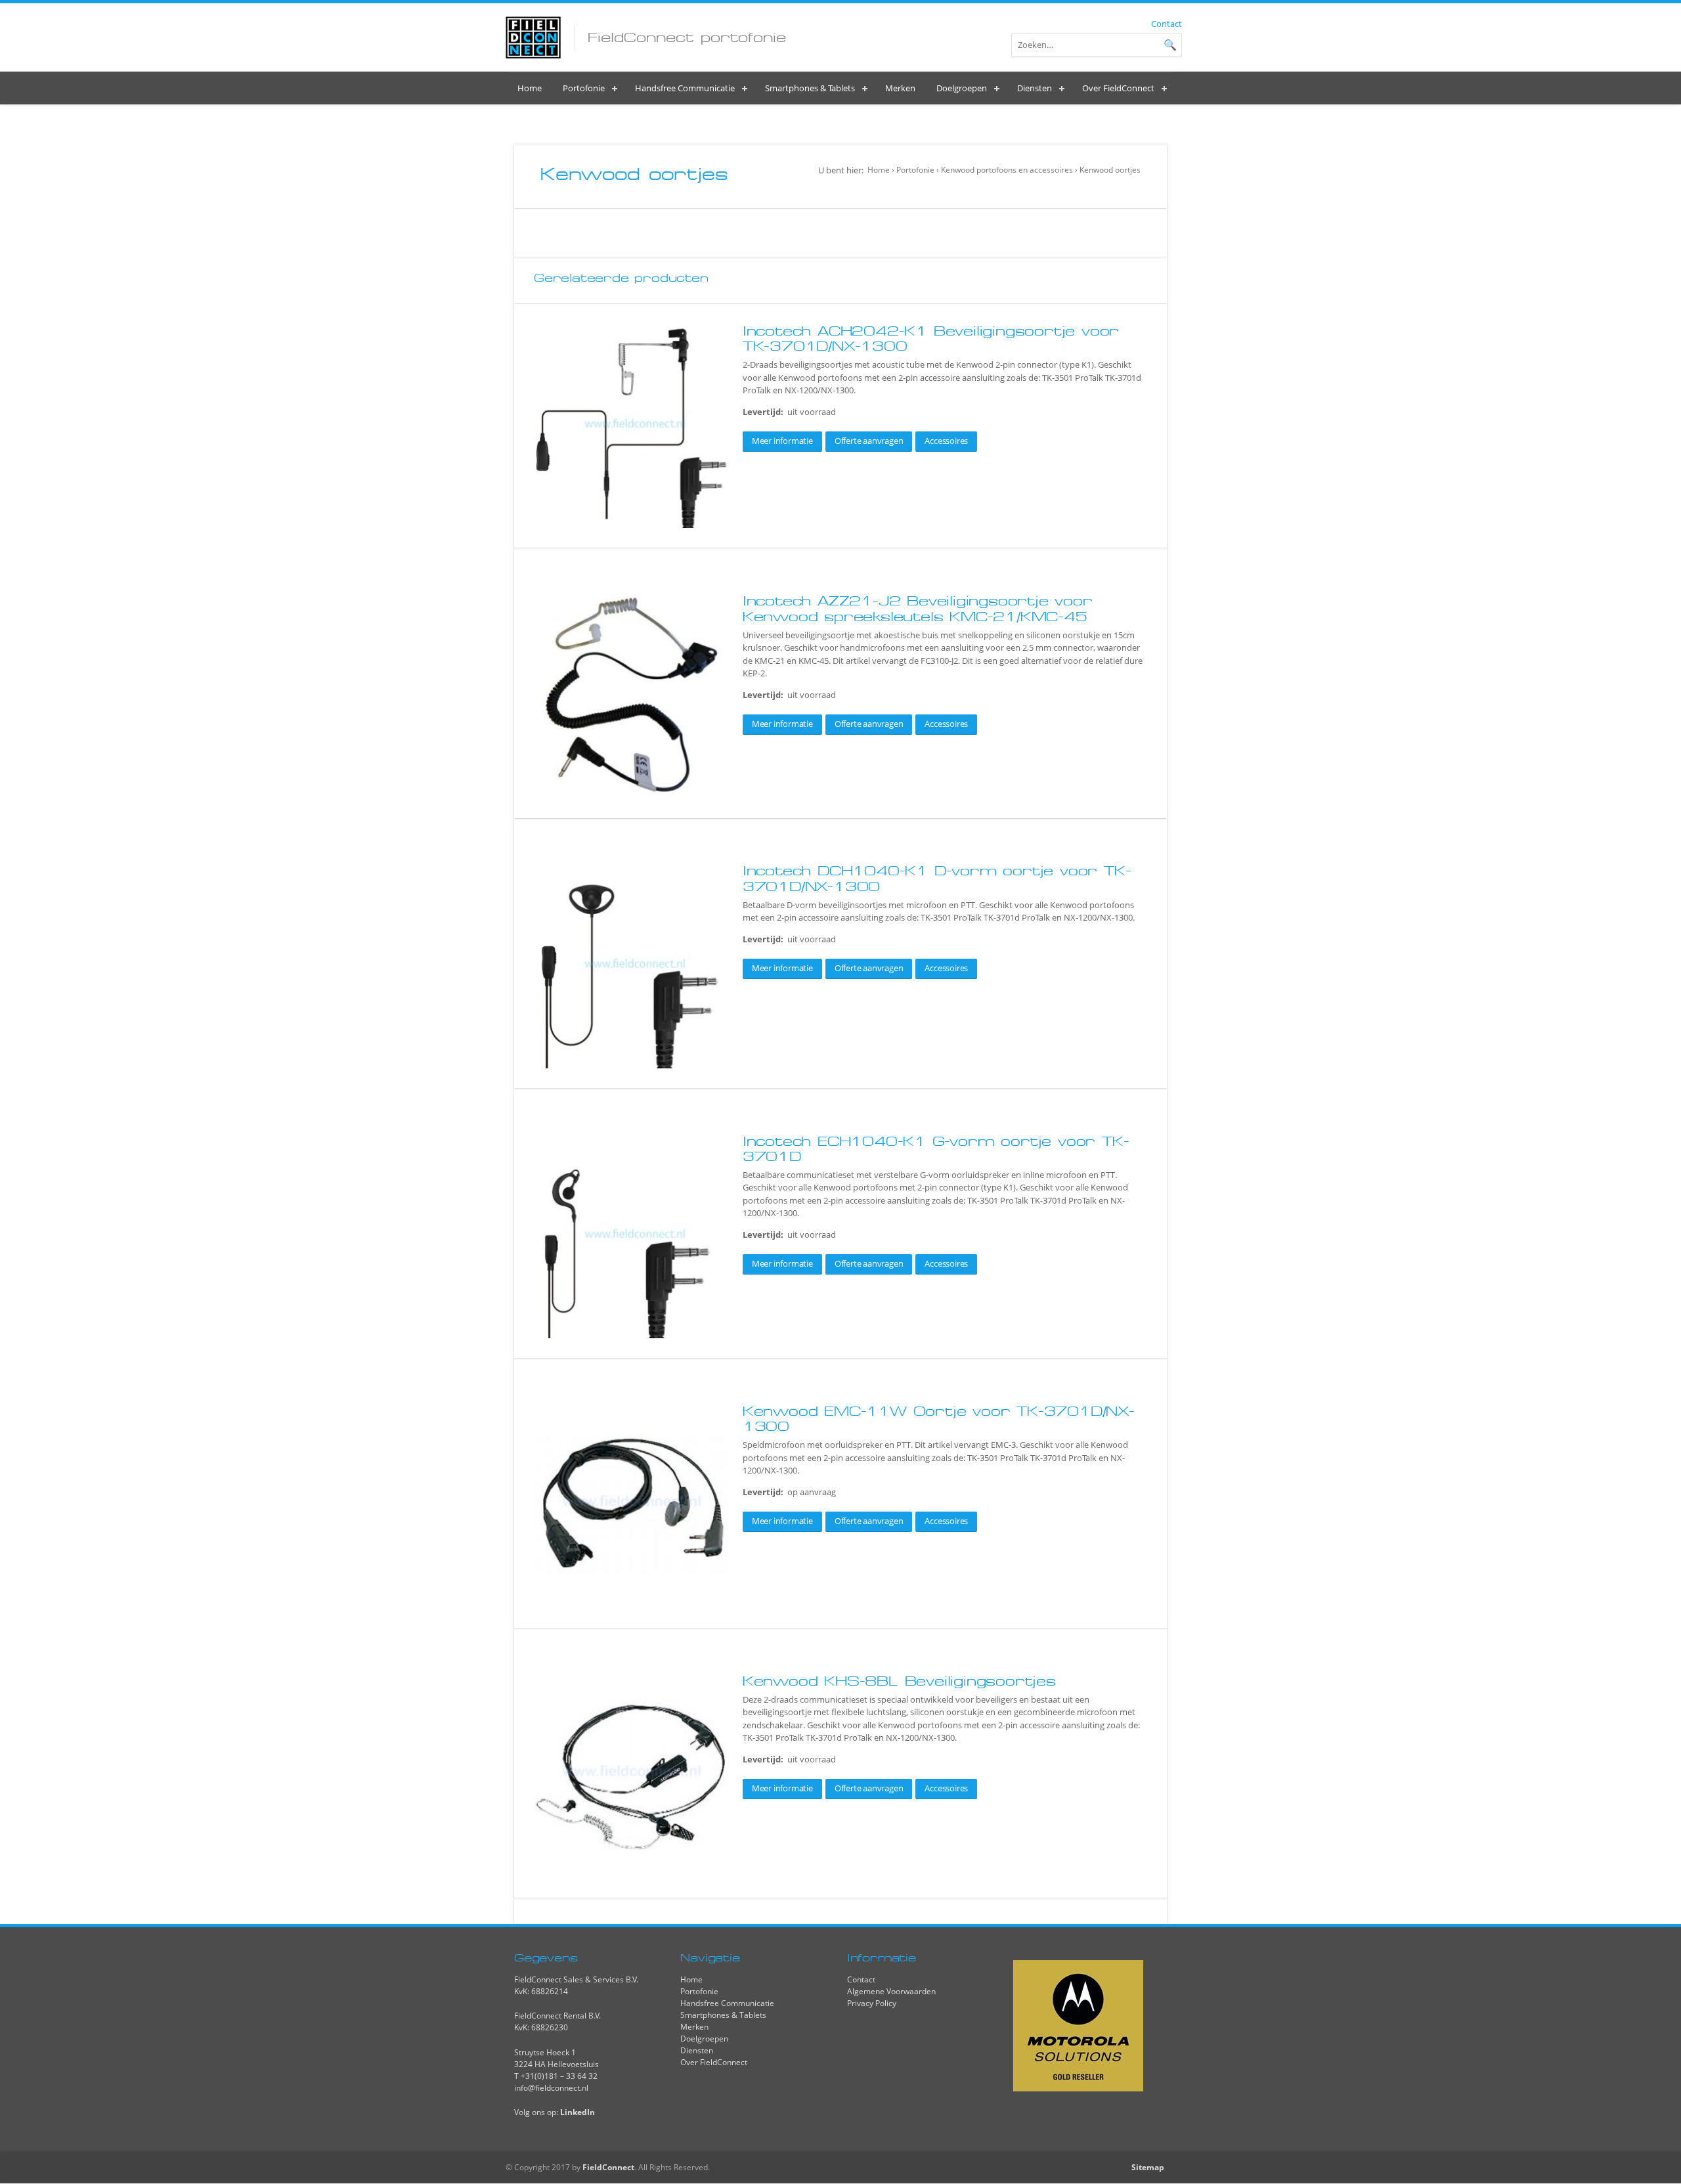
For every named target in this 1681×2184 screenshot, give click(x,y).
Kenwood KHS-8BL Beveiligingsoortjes (899, 1681)
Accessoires (946, 441)
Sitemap (1148, 2167)
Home (879, 170)
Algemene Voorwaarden (891, 1991)
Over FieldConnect (714, 2062)
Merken (694, 2027)
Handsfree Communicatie (727, 2003)
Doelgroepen (704, 2039)
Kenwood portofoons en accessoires (1007, 170)
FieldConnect (608, 2167)
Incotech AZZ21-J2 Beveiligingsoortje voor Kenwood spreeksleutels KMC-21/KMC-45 (918, 608)
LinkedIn (578, 2112)
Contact (1167, 24)
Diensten (697, 2050)
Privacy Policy (872, 2003)
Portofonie (915, 170)
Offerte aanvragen (869, 441)
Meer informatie (782, 441)
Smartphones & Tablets (723, 2015)
